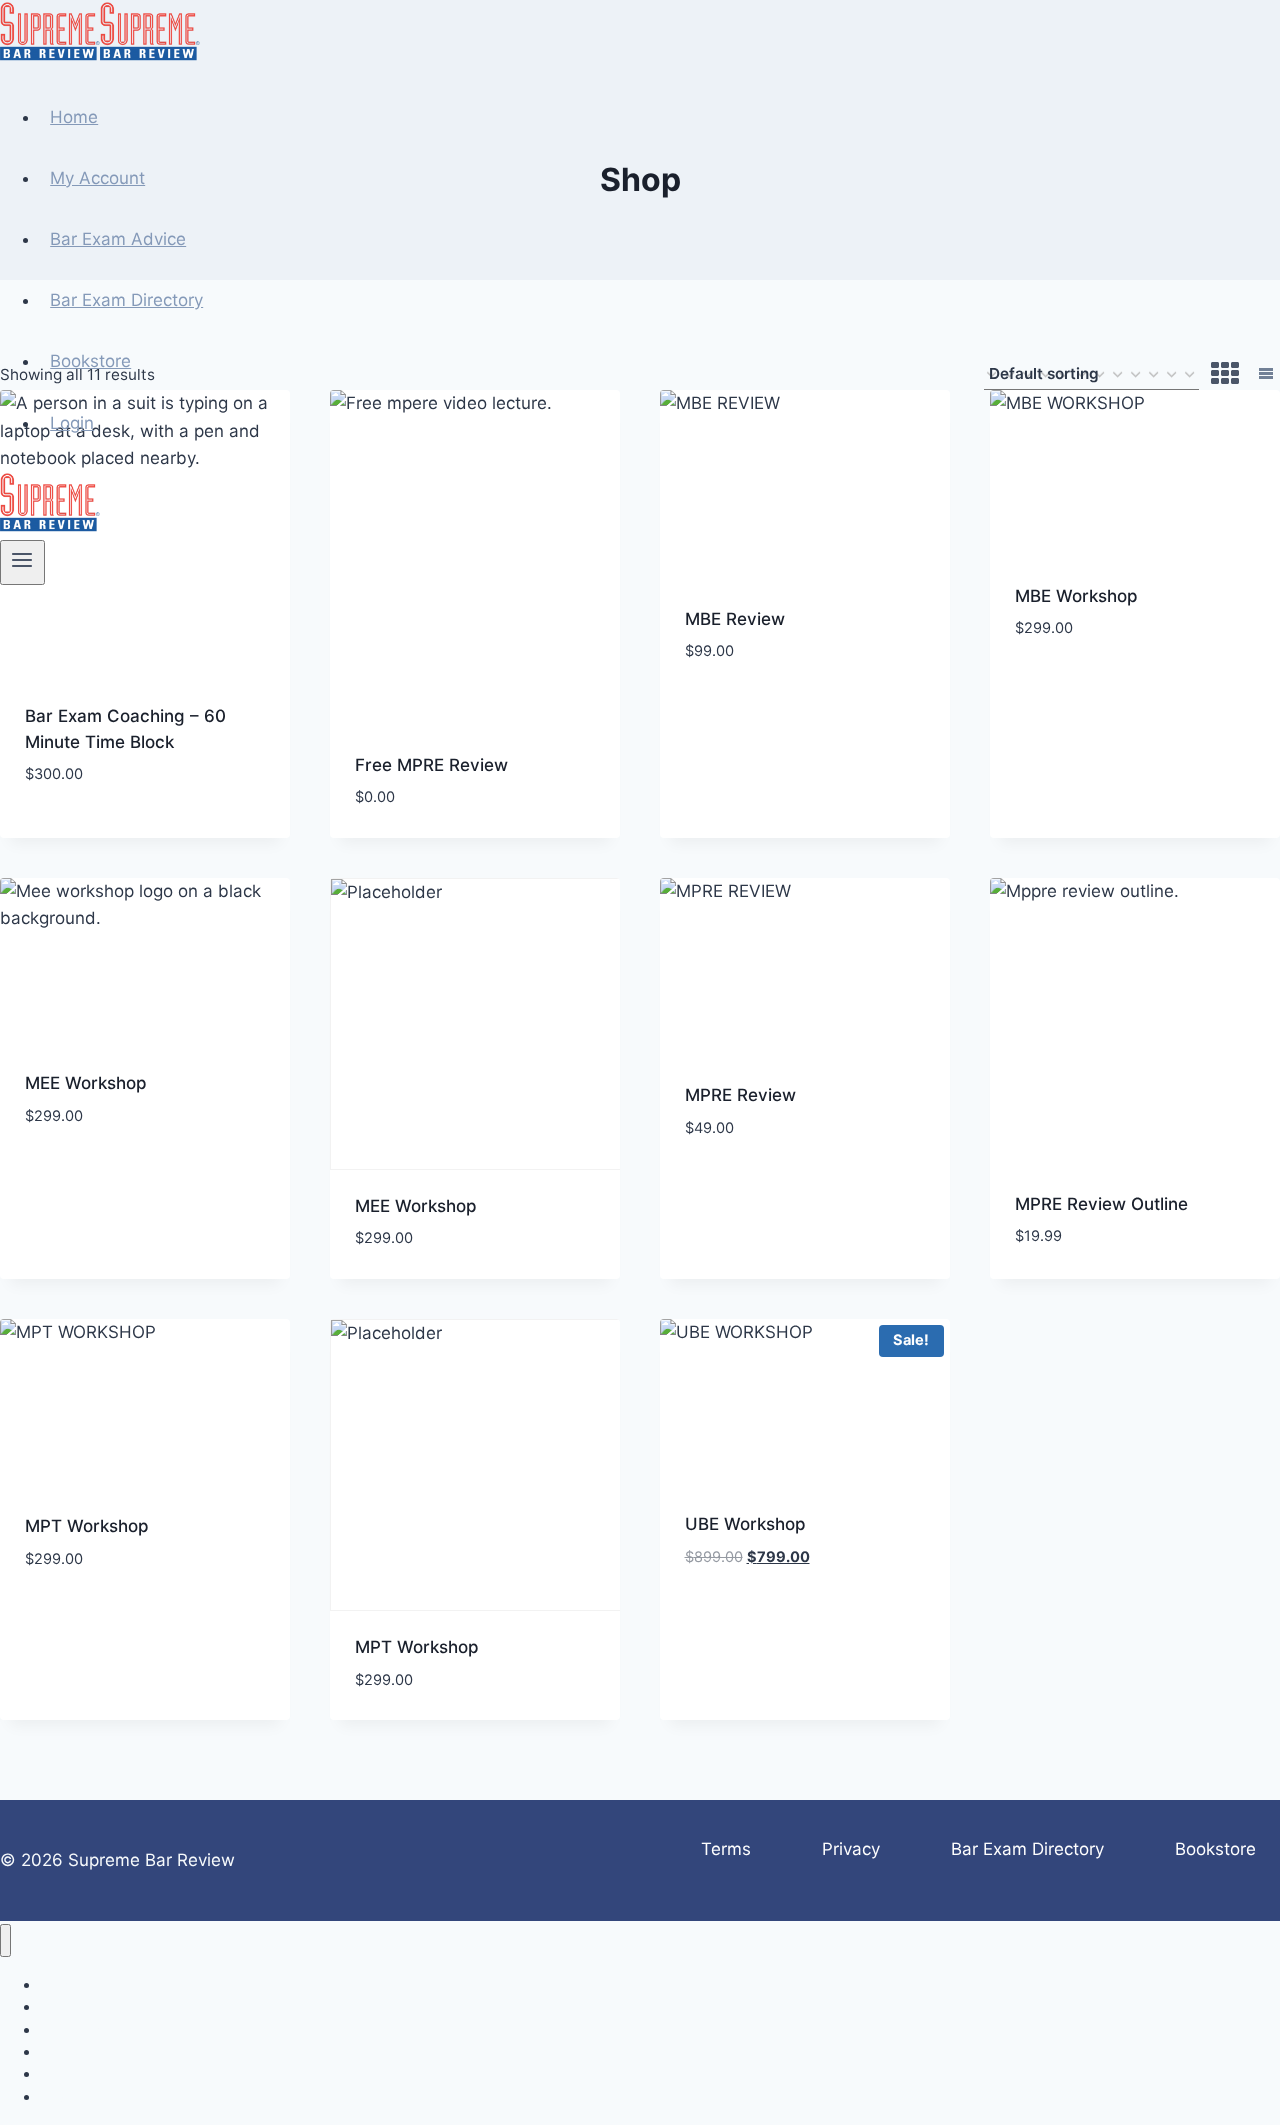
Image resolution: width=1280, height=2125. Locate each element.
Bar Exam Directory (126, 300)
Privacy (851, 1849)
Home (74, 117)
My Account (97, 178)
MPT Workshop (87, 1526)
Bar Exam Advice (118, 239)
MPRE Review (740, 1095)
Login (72, 423)
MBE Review (735, 619)
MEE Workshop (86, 1083)
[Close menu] (5, 1940)
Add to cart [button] (75, 834)
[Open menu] (22, 562)
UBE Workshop (745, 1524)
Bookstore (90, 361)
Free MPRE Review (431, 765)
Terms (726, 1849)
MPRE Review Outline (1101, 1204)
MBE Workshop (1076, 596)
